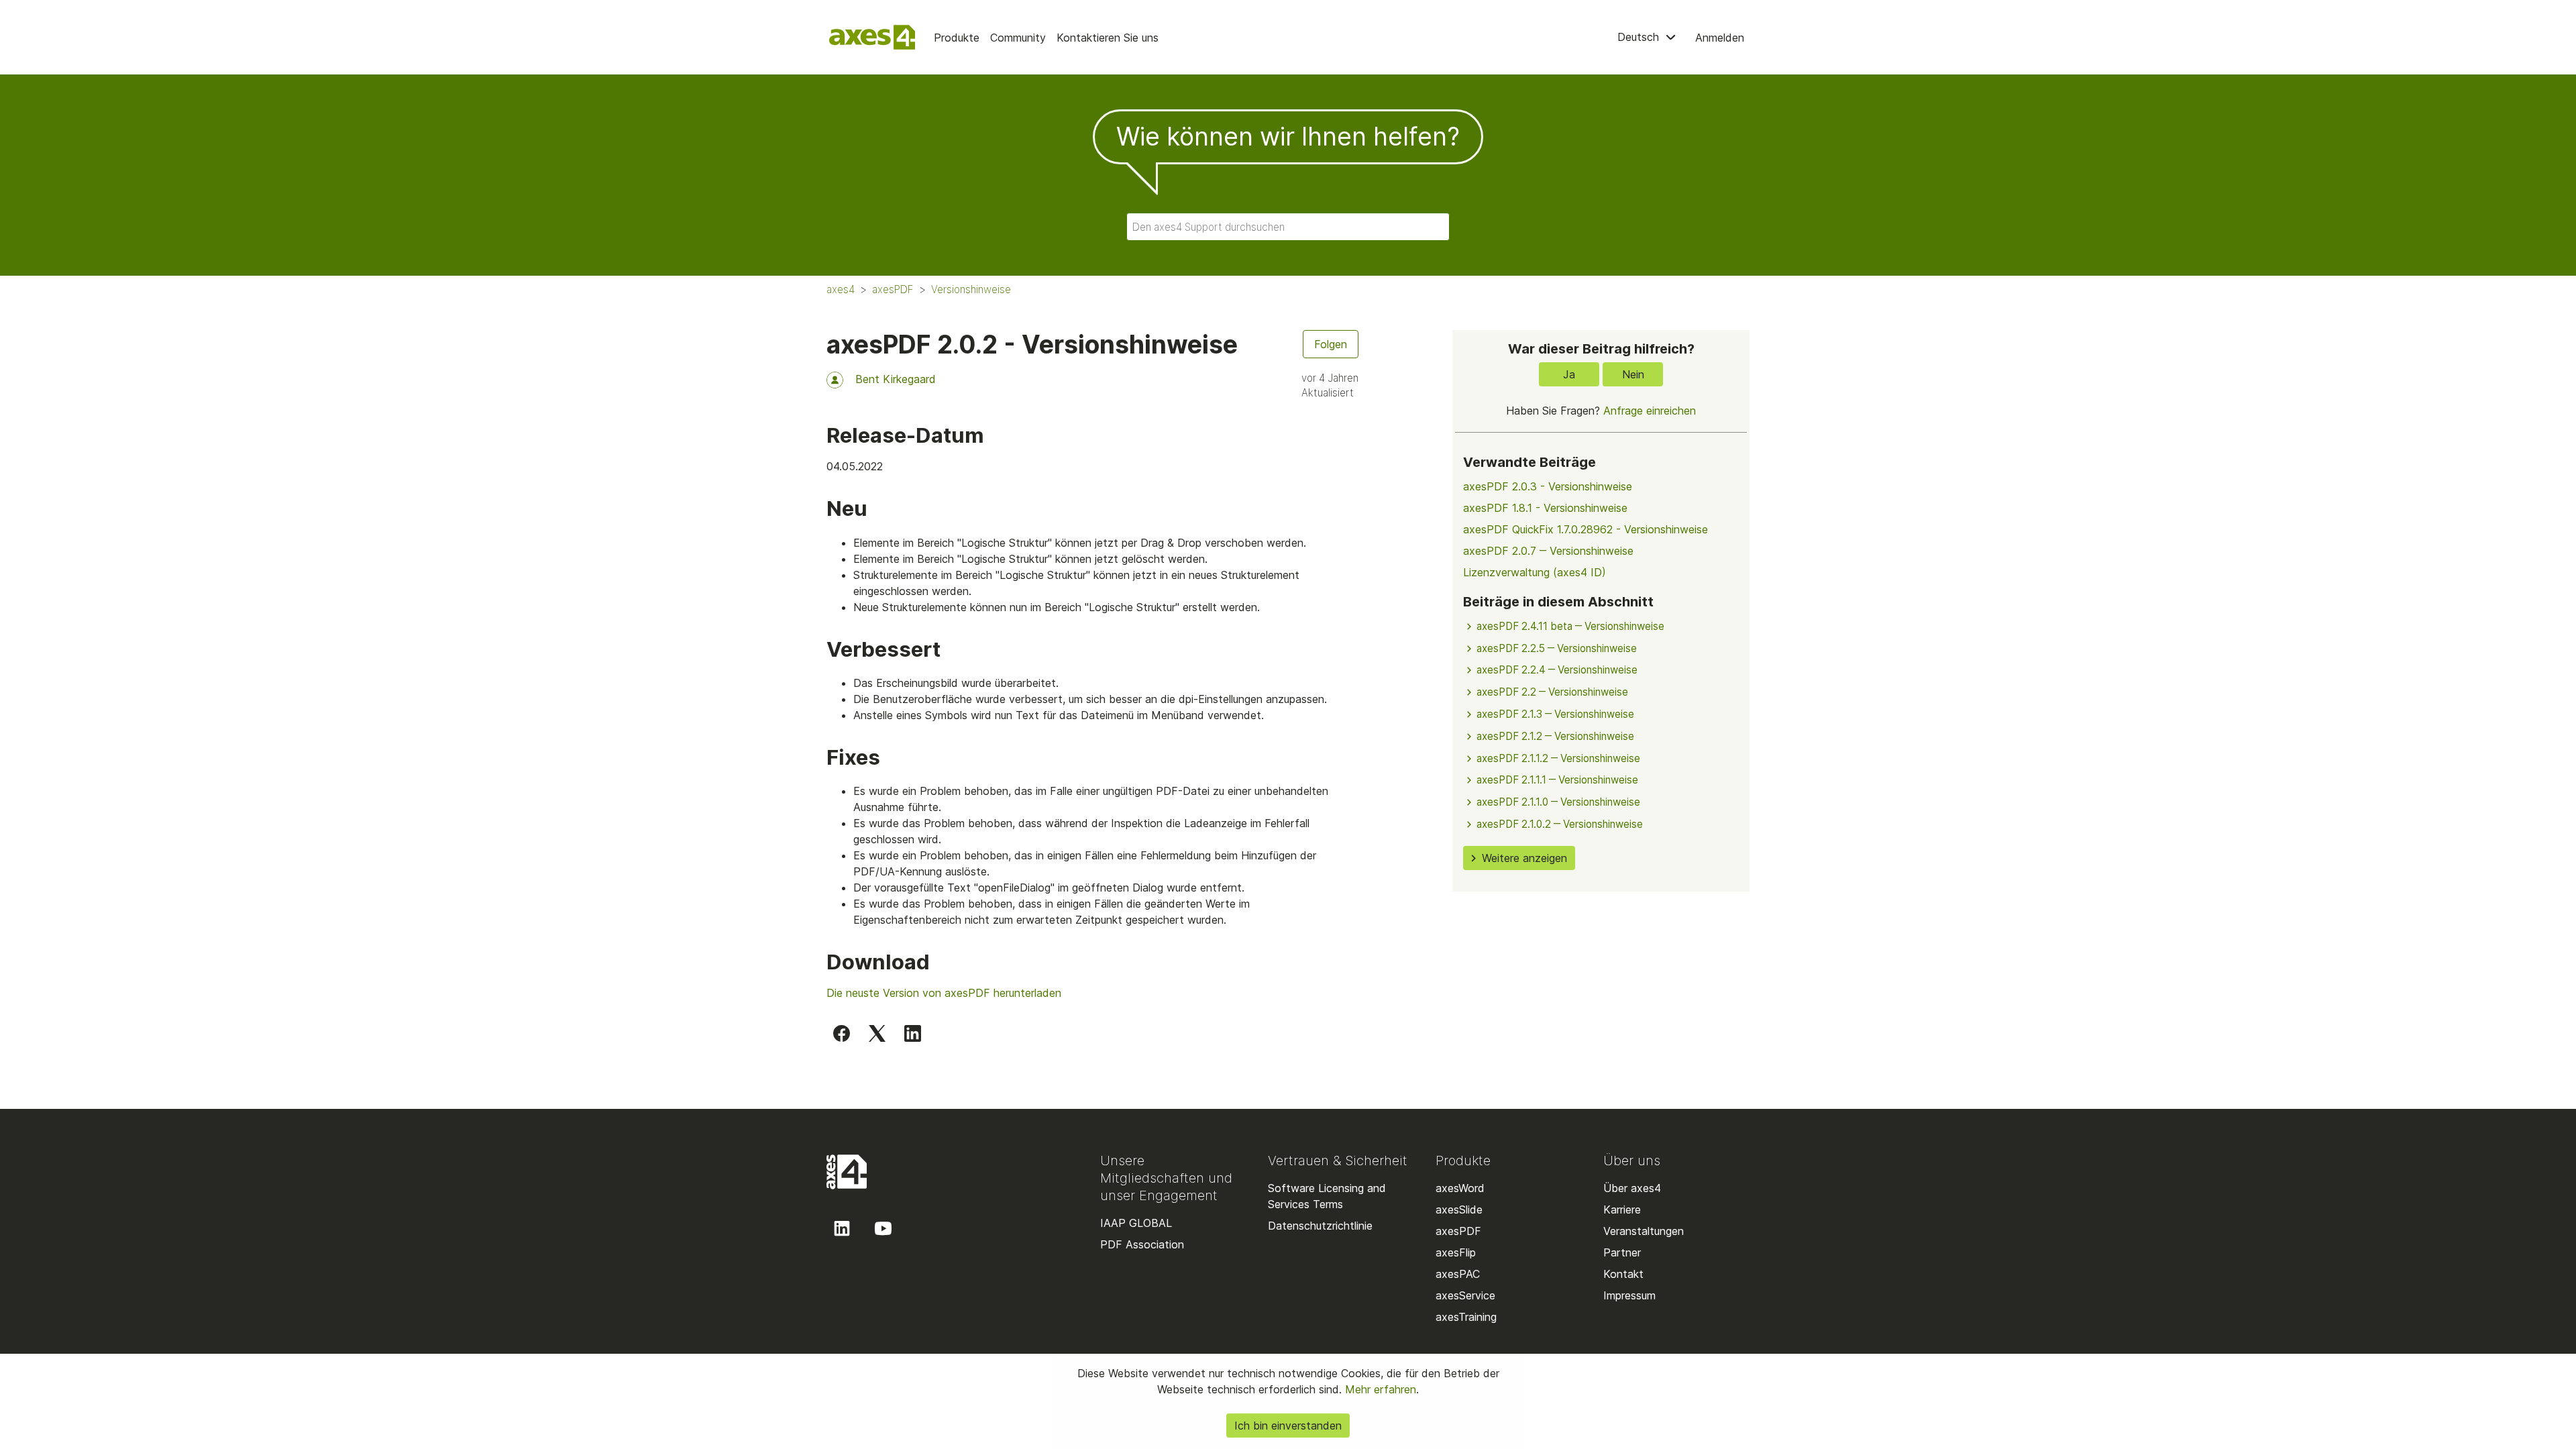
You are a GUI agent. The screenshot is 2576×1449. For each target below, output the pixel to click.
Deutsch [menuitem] (1640, 37)
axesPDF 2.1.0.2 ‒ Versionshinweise (1560, 824)
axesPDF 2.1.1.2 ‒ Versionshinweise (1558, 758)
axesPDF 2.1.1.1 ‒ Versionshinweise (1557, 780)
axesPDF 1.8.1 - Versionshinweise (1545, 508)
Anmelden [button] (1720, 38)
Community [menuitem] (1018, 38)
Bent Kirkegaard (896, 379)
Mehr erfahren (1379, 1389)
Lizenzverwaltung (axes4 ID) (1535, 572)
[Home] (872, 37)
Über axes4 (1632, 1188)
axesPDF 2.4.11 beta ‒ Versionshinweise (1570, 626)
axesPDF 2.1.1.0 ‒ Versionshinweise (1558, 802)
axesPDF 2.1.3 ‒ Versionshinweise (1555, 714)
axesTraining (1466, 1317)
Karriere (1622, 1210)
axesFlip (1456, 1252)
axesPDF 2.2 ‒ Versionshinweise (1552, 692)
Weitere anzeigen (1524, 858)
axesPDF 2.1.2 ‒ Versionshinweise (1555, 736)
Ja (1569, 374)
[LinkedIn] (913, 1032)
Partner (1622, 1252)
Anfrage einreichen (1650, 411)
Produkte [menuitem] (957, 38)
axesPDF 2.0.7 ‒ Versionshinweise (1548, 551)
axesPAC (1458, 1274)
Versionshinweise (971, 289)
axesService (1465, 1295)
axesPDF (893, 289)
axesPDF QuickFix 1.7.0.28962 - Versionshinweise (1586, 529)
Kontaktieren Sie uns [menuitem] (1108, 38)
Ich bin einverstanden (1288, 1426)
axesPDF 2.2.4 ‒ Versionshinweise (1557, 670)
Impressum (1629, 1295)
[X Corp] (877, 1032)
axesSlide (1459, 1210)
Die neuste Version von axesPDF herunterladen (944, 993)
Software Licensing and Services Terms (1327, 1196)
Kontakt (1623, 1274)
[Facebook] (842, 1032)
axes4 (841, 289)
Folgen (1331, 344)
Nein (1633, 374)
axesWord (1460, 1188)
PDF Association (1142, 1244)
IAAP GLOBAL (1136, 1223)
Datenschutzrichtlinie (1320, 1226)
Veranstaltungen (1644, 1231)
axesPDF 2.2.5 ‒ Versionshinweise (1557, 648)
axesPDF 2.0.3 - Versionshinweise (1548, 486)
